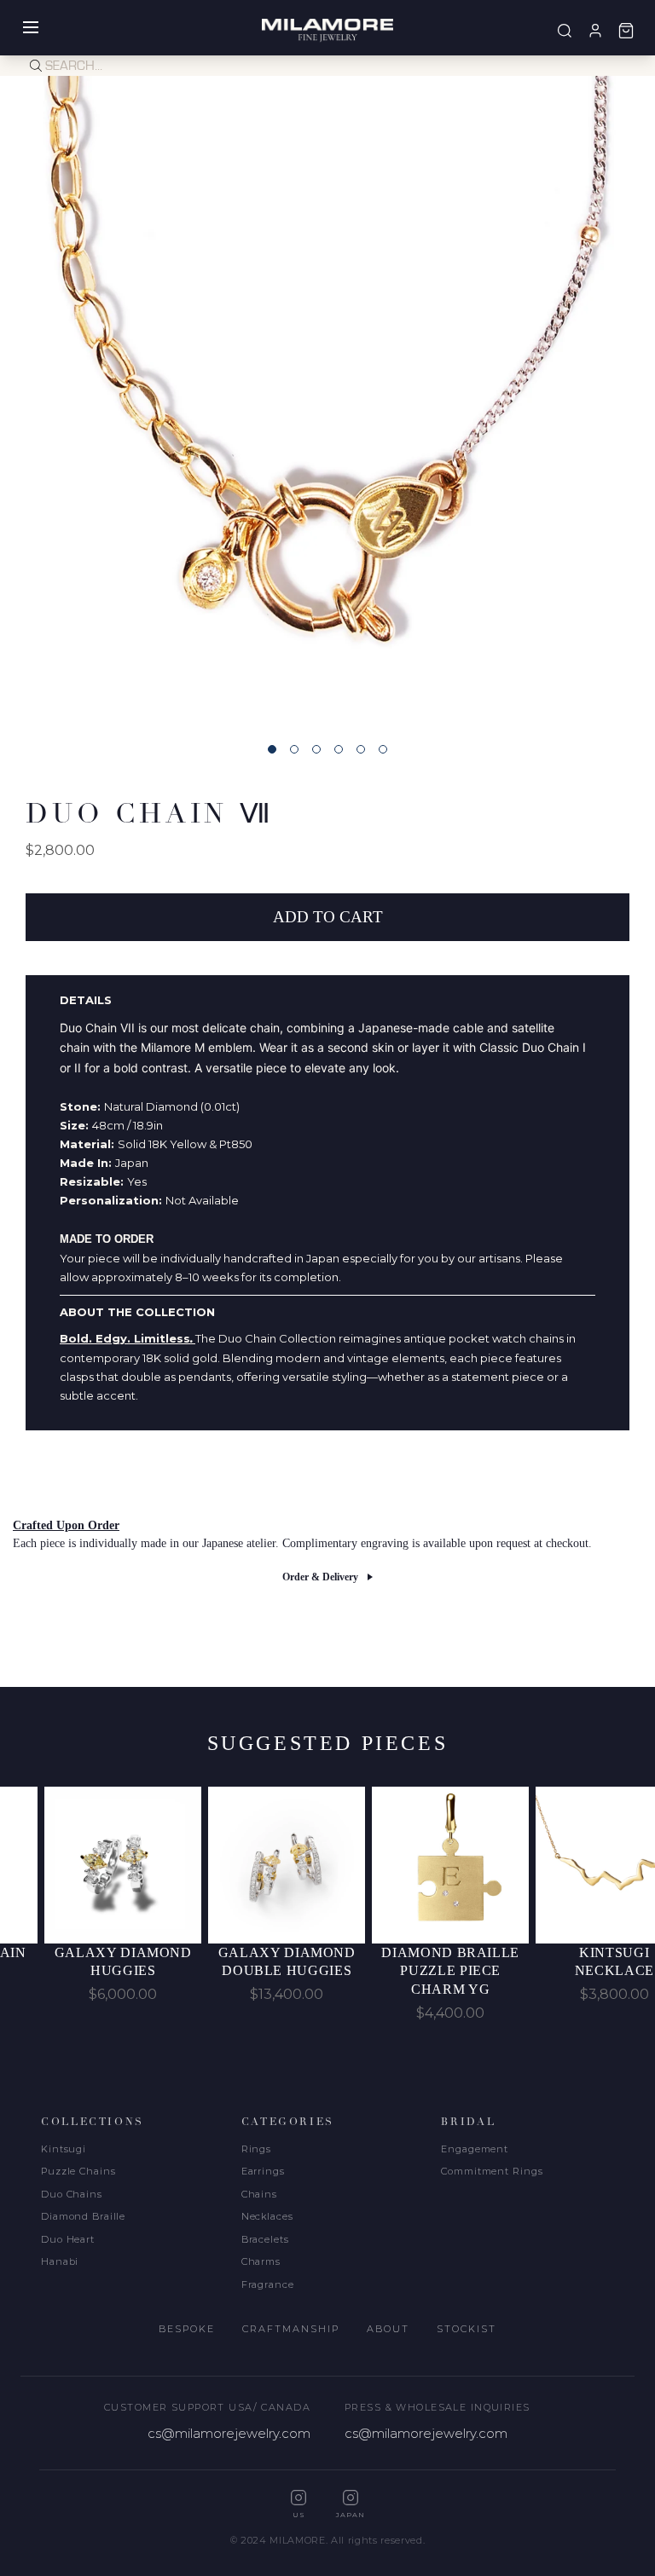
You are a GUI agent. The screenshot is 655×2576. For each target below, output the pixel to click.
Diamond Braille (83, 2216)
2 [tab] (294, 749)
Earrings (263, 2171)
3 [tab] (316, 749)
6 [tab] (383, 749)
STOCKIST (467, 2329)
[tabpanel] (327, 403)
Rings (256, 2149)
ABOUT (388, 2329)
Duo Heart (68, 2239)
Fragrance (268, 2284)
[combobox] (350, 66)
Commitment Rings (492, 2171)
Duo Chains (72, 2194)
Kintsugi (64, 2149)
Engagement (475, 2149)
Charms (261, 2261)
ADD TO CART (328, 917)
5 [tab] (361, 749)
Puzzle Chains (78, 2171)
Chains (259, 2194)
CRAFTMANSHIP (291, 2329)
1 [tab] (272, 749)
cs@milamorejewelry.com (229, 2433)
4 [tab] (339, 749)
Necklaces (267, 2216)
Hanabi (60, 2261)
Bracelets (265, 2239)
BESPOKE (187, 2329)
